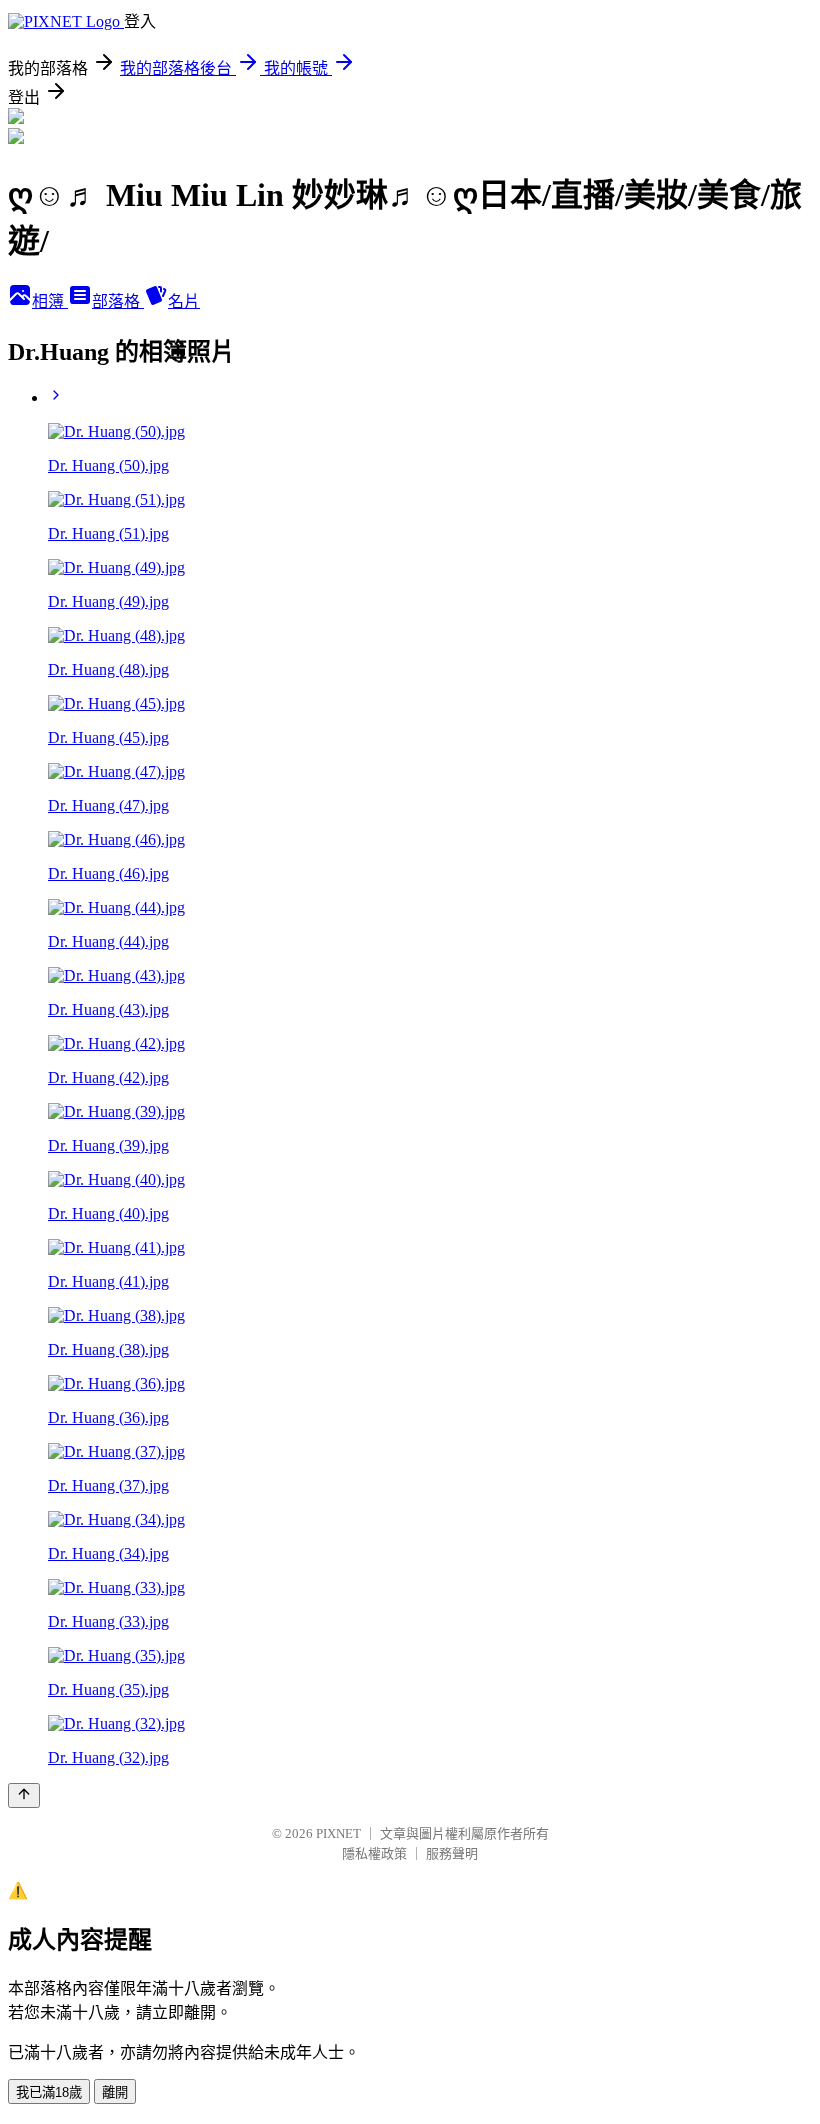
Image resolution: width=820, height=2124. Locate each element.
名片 (184, 301)
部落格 (118, 301)
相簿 (50, 301)
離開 (115, 2092)
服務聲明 (452, 1853)
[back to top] (24, 1795)
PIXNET (338, 1833)
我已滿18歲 (49, 2092)
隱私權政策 (374, 1853)
